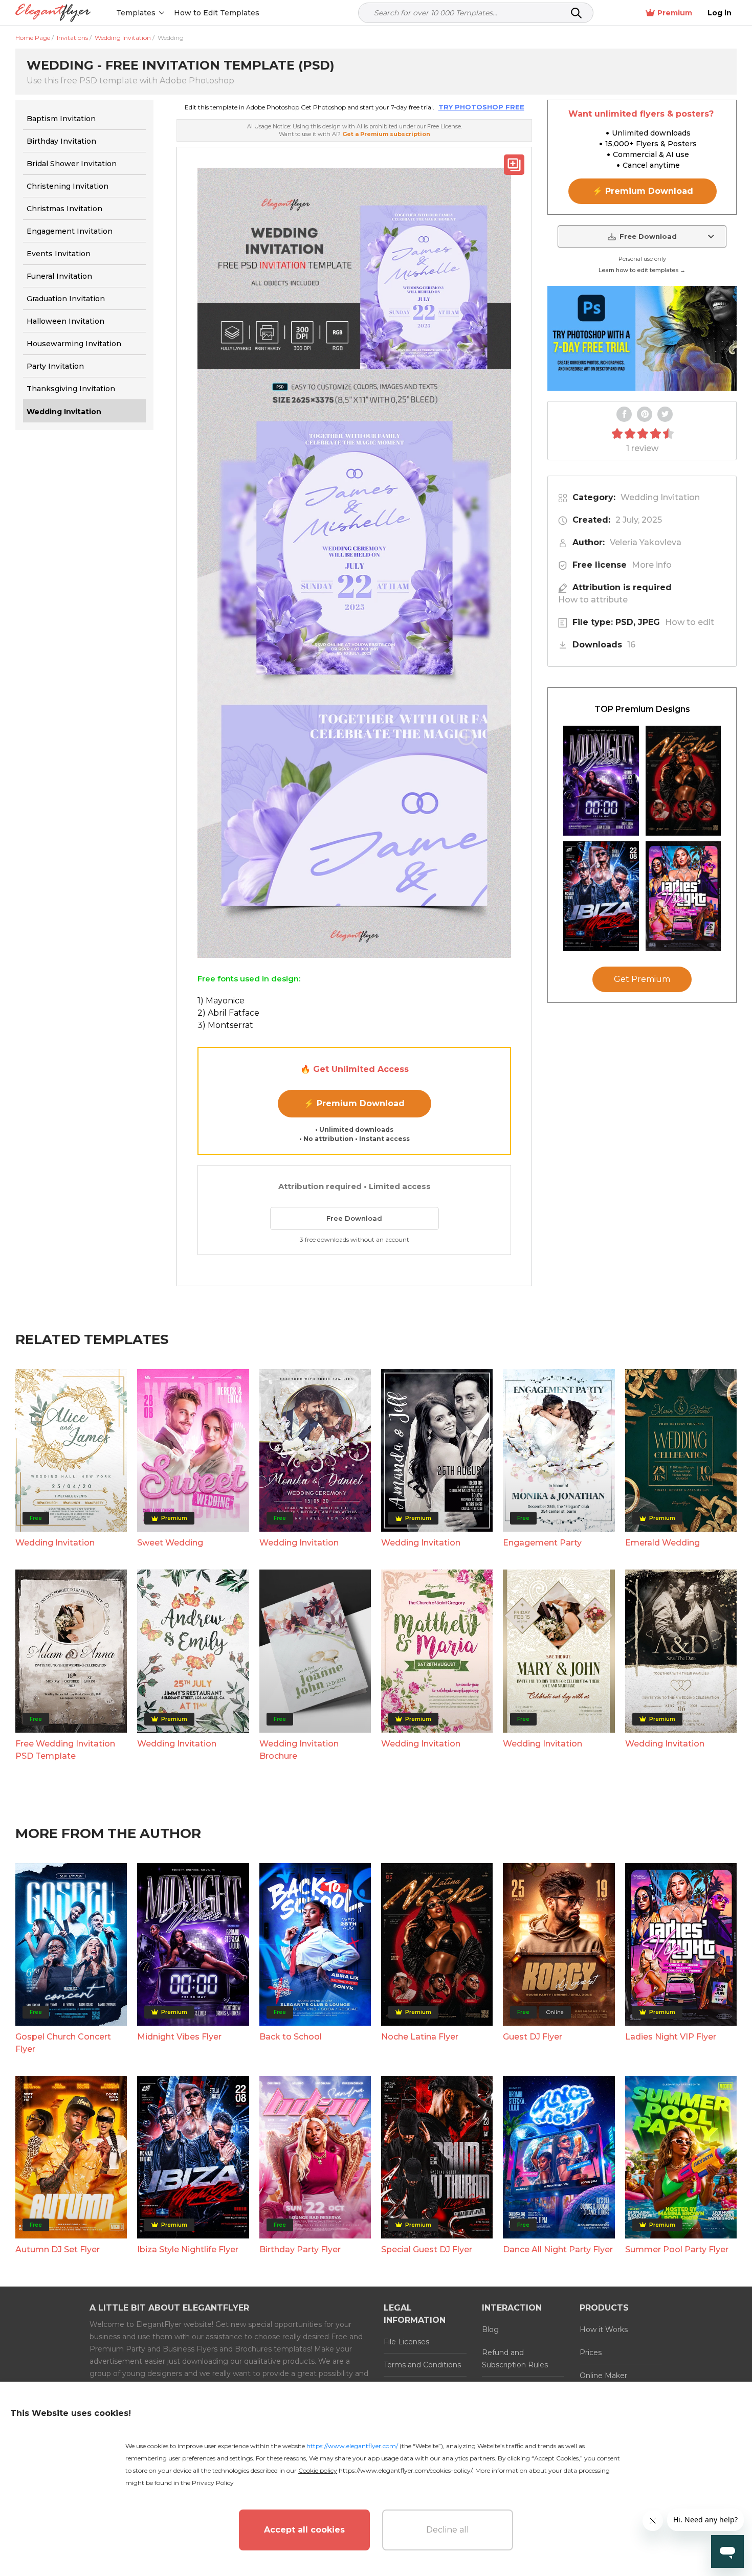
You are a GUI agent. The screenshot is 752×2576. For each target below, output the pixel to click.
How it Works (604, 2329)
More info (652, 565)
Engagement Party (542, 1543)
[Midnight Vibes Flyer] (601, 781)
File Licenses (406, 2342)
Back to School (291, 2037)
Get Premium (642, 979)
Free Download (354, 1218)
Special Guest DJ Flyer (427, 2249)
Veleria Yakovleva (646, 542)
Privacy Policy (213, 2483)
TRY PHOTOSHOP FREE (481, 107)
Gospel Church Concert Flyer (63, 2043)
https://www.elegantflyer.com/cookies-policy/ (405, 2470)
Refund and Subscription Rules (515, 2359)
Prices (591, 2353)
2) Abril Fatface (228, 1013)
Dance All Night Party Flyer (558, 2249)
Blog (490, 2329)
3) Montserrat (225, 1025)
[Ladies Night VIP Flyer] (683, 896)
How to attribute (593, 600)
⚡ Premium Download (354, 1103)
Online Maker (603, 2376)
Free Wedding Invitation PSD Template (65, 1750)
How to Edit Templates (217, 13)
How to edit (690, 622)
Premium (675, 13)
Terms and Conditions (422, 2365)
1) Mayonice (221, 1001)
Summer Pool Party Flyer (677, 2249)
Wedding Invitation (660, 497)
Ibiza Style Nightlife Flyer (188, 2249)
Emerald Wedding (662, 1543)
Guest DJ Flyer (533, 2037)
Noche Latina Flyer (420, 2037)
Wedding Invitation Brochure (299, 1750)
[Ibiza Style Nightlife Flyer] (601, 896)
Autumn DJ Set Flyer (58, 2249)
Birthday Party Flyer (300, 2249)
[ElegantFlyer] (53, 13)
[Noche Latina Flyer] (683, 781)
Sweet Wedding (170, 1543)
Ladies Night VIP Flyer (671, 2037)
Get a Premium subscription (386, 134)
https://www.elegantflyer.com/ (352, 2446)
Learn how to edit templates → (642, 270)
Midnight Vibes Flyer (179, 2037)
